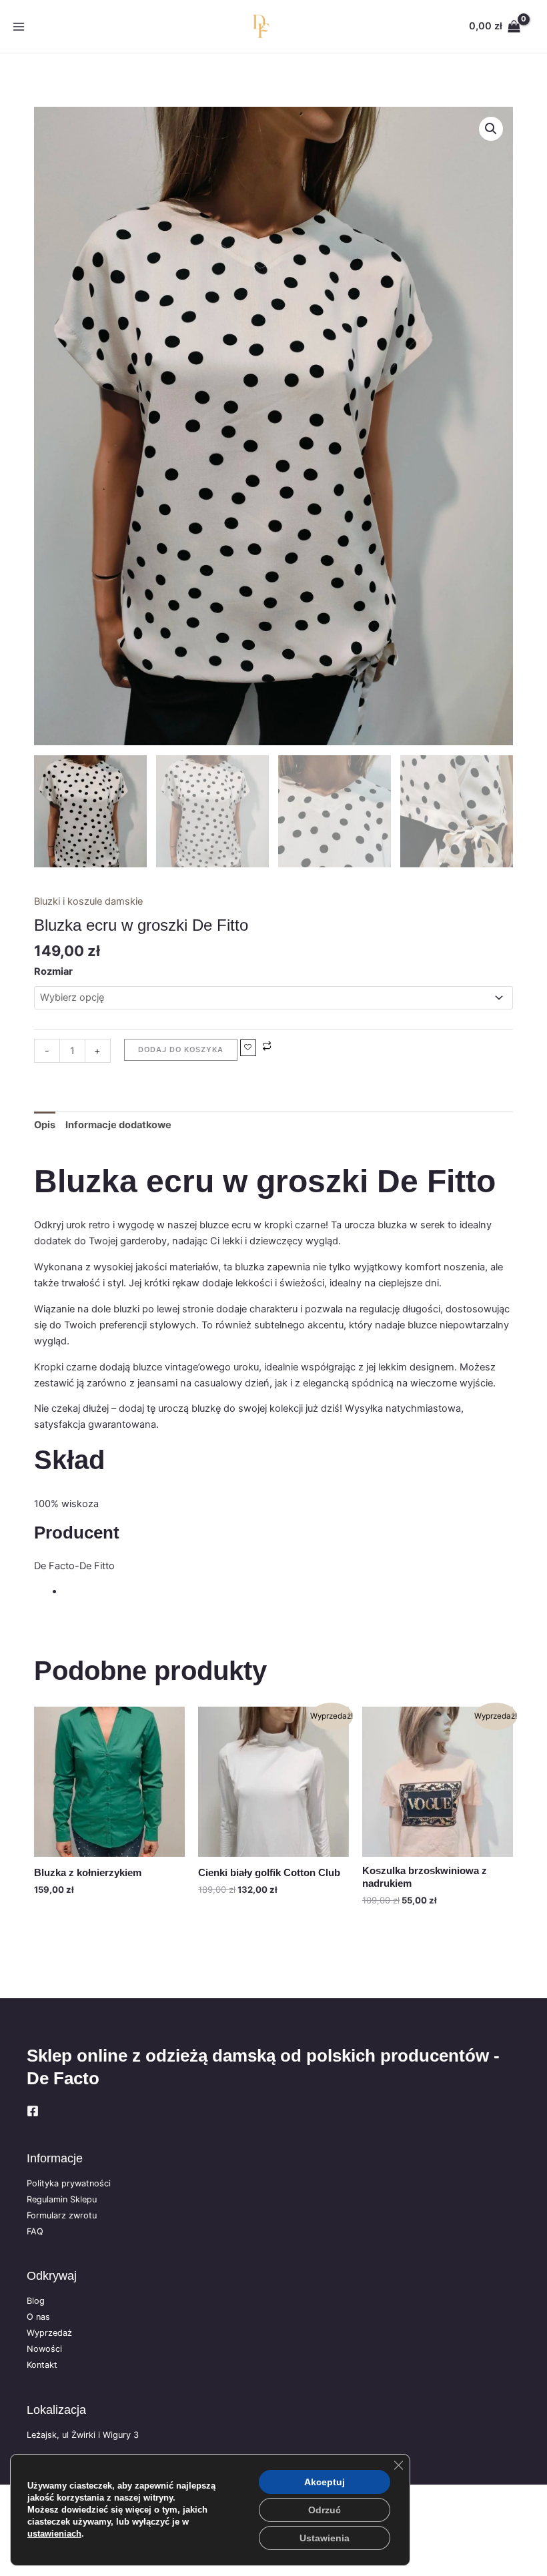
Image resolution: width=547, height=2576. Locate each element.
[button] (491, 129)
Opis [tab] (45, 1125)
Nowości (44, 2349)
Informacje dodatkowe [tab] (118, 1125)
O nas (38, 2317)
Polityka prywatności (69, 2183)
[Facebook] (33, 2111)
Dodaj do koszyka (181, 1049)
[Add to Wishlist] (248, 1048)
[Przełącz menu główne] (19, 26)
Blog (36, 2301)
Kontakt (42, 2365)
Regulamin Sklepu (62, 2199)
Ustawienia (325, 2538)
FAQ (35, 2231)
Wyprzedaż (49, 2333)
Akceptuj (325, 2482)
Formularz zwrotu (62, 2215)
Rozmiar (53, 971)
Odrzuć (325, 2510)
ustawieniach (54, 2534)
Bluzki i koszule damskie (88, 901)
